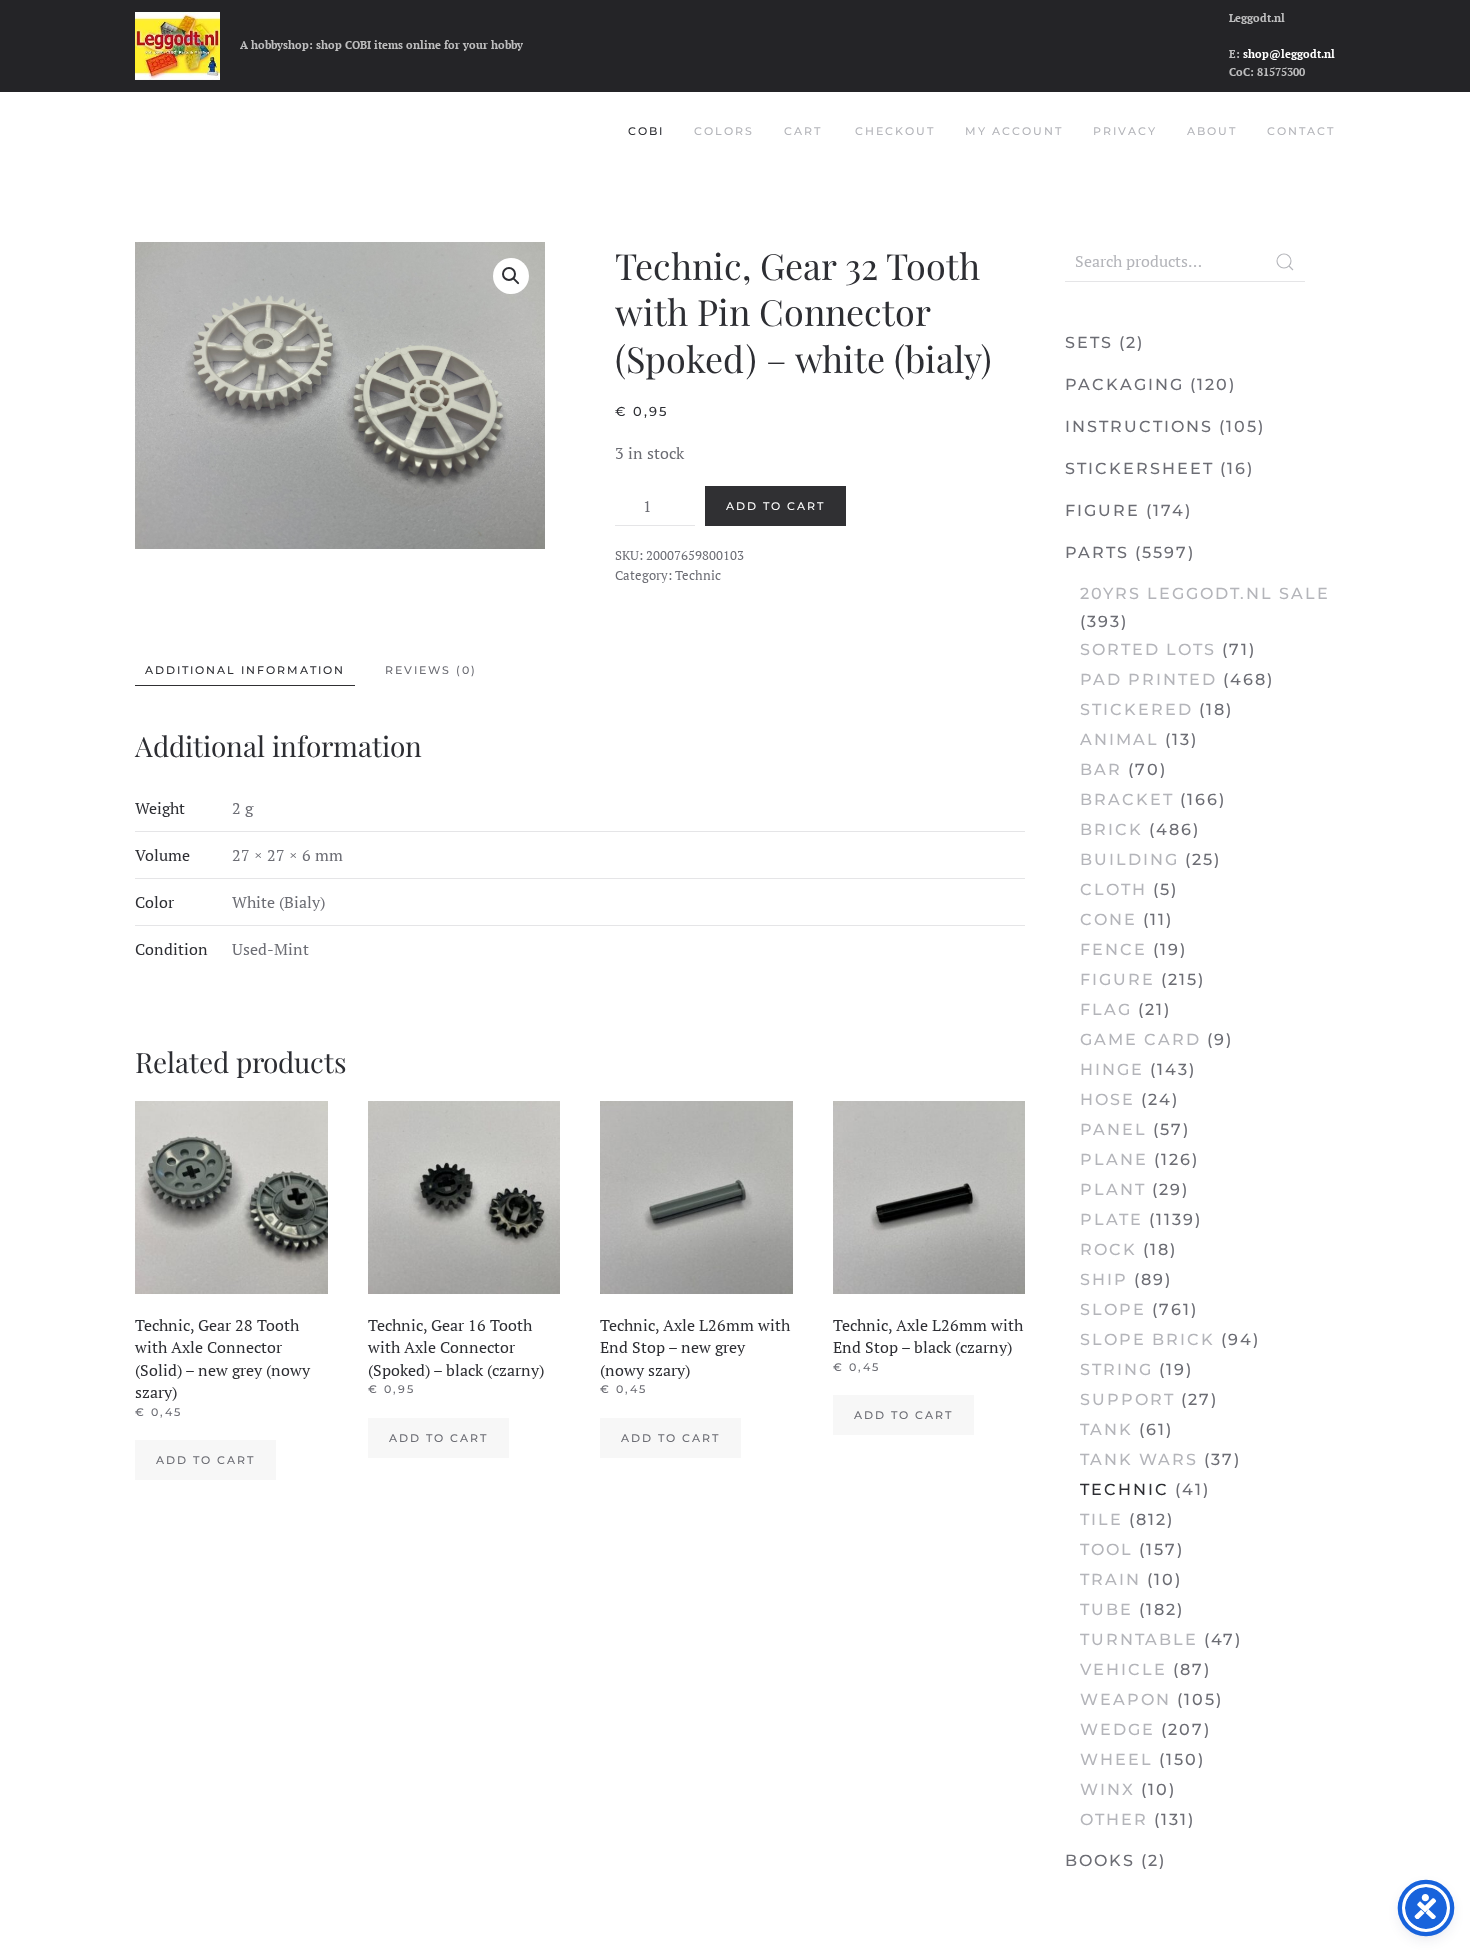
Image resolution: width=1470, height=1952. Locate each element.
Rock (1108, 1249)
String (1116, 1369)
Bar (1101, 769)
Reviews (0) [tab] (431, 670)
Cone (1108, 919)
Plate (1111, 1219)
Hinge (1112, 1069)
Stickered (1136, 709)
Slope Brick (1147, 1339)
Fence (1113, 949)
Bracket (1127, 799)
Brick (1111, 829)
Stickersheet (1139, 468)
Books (1100, 1860)
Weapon (1125, 1699)
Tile (1101, 1519)
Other (1114, 1819)
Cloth (1113, 889)
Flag (1106, 1009)
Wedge (1117, 1729)
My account (1014, 131)
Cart (803, 131)
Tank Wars (1139, 1459)
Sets (1089, 342)
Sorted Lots (1148, 649)
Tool (1106, 1549)
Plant (1113, 1189)
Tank (1106, 1429)
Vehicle (1123, 1669)
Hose (1107, 1099)
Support (1127, 1399)
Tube (1106, 1609)
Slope (1113, 1309)
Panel (1113, 1129)
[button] (511, 276)
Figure (1102, 510)
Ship (1104, 1279)
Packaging (1124, 384)
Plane (1114, 1159)
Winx (1107, 1789)
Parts (1097, 552)
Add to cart (775, 506)
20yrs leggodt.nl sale (1205, 593)
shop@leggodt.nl (1289, 54)
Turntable (1139, 1639)
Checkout (895, 131)
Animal (1119, 739)
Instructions (1139, 426)
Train (1110, 1579)
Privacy (1125, 131)
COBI (646, 131)
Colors (724, 131)
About (1212, 131)
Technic (698, 575)
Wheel (1116, 1759)
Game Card (1140, 1039)
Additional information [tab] (245, 670)
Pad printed (1148, 679)
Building (1129, 859)
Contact (1301, 131)
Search (1285, 262)
